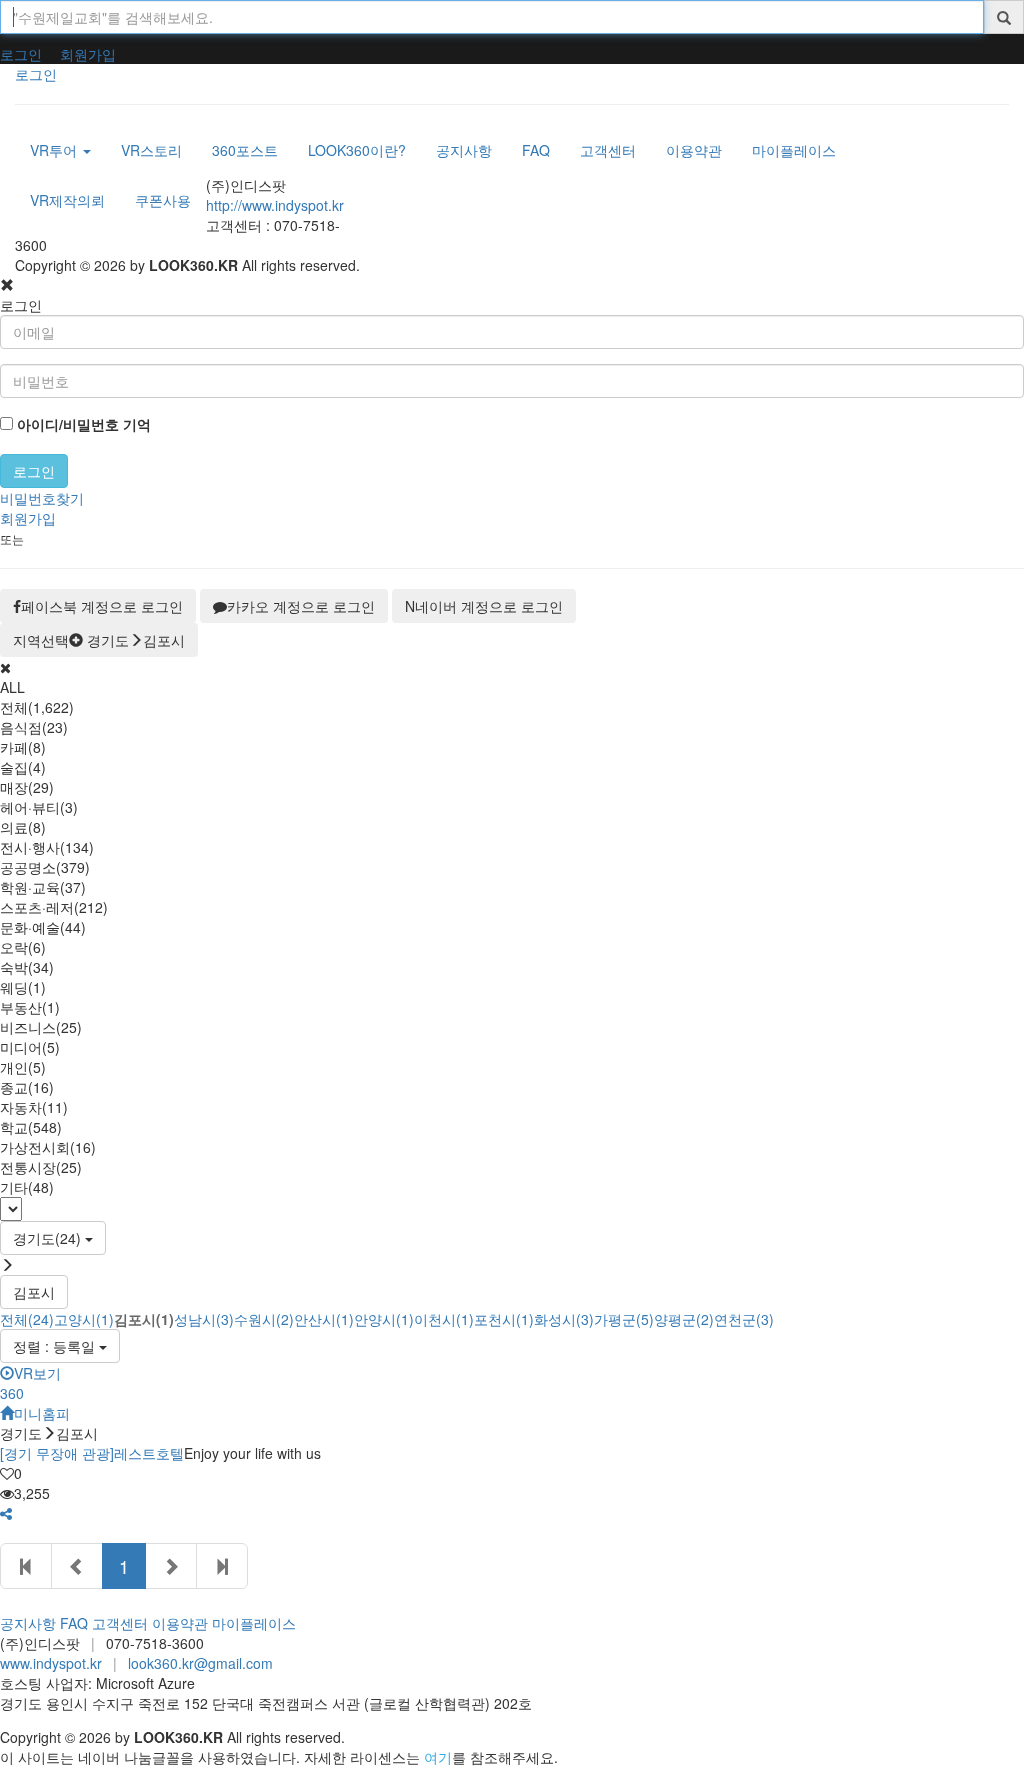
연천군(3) (744, 1319)
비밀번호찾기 (42, 498)
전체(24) (27, 1319)
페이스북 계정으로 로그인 (102, 606)
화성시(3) (564, 1319)
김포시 (34, 1292)
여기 (438, 1757)
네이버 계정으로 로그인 (484, 606)
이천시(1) (444, 1319)
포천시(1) (504, 1319)
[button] (6, 1513)
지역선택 (99, 640)
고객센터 (120, 1623)
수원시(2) (264, 1319)
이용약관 (180, 1623)
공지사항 (28, 1623)
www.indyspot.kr (51, 1663)
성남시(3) (204, 1319)
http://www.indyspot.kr (275, 205)
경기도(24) (49, 1238)
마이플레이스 (254, 1623)
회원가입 (88, 54)
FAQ (74, 1623)
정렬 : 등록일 (56, 1346)
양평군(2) (684, 1319)
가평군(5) (624, 1319)
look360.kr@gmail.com (200, 1663)
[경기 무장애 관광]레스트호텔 (92, 1453)
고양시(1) (84, 1319)
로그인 (21, 54)
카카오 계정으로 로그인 (301, 606)
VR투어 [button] (55, 150)
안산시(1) (324, 1319)
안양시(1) (384, 1319)
